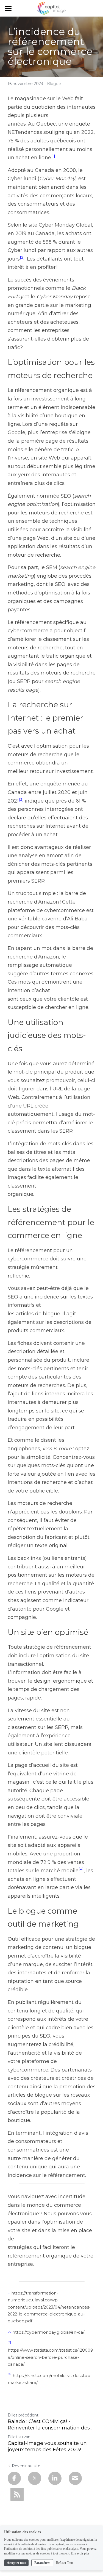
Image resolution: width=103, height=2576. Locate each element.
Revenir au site (26, 2466)
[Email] (75, 2478)
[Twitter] (35, 2478)
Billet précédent (23, 2415)
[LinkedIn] (55, 2478)
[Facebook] (14, 2478)
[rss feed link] (17, 2494)
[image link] (51, 8)
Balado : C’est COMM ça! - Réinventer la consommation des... (50, 2425)
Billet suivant (20, 2437)
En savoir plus (80, 2553)
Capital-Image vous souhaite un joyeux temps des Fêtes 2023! (47, 2446)
